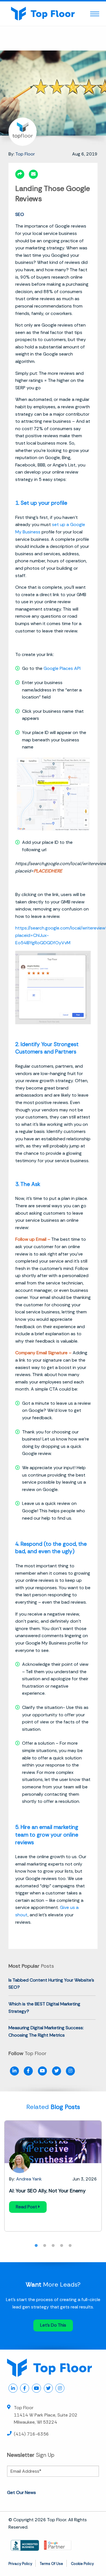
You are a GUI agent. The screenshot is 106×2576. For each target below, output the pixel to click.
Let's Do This (53, 2325)
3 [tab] (53, 2246)
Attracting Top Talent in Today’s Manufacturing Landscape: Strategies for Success (52, 2198)
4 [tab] (62, 2246)
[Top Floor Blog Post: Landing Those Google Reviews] (33, 174)
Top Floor (25, 154)
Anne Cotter (29, 2179)
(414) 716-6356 (31, 2434)
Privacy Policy (20, 2564)
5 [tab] (70, 2246)
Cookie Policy (82, 2564)
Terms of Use (51, 2564)
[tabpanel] (53, 2176)
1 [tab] (36, 2246)
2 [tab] (45, 2246)
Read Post (27, 2221)
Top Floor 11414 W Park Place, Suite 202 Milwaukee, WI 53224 (46, 2415)
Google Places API (62, 668)
